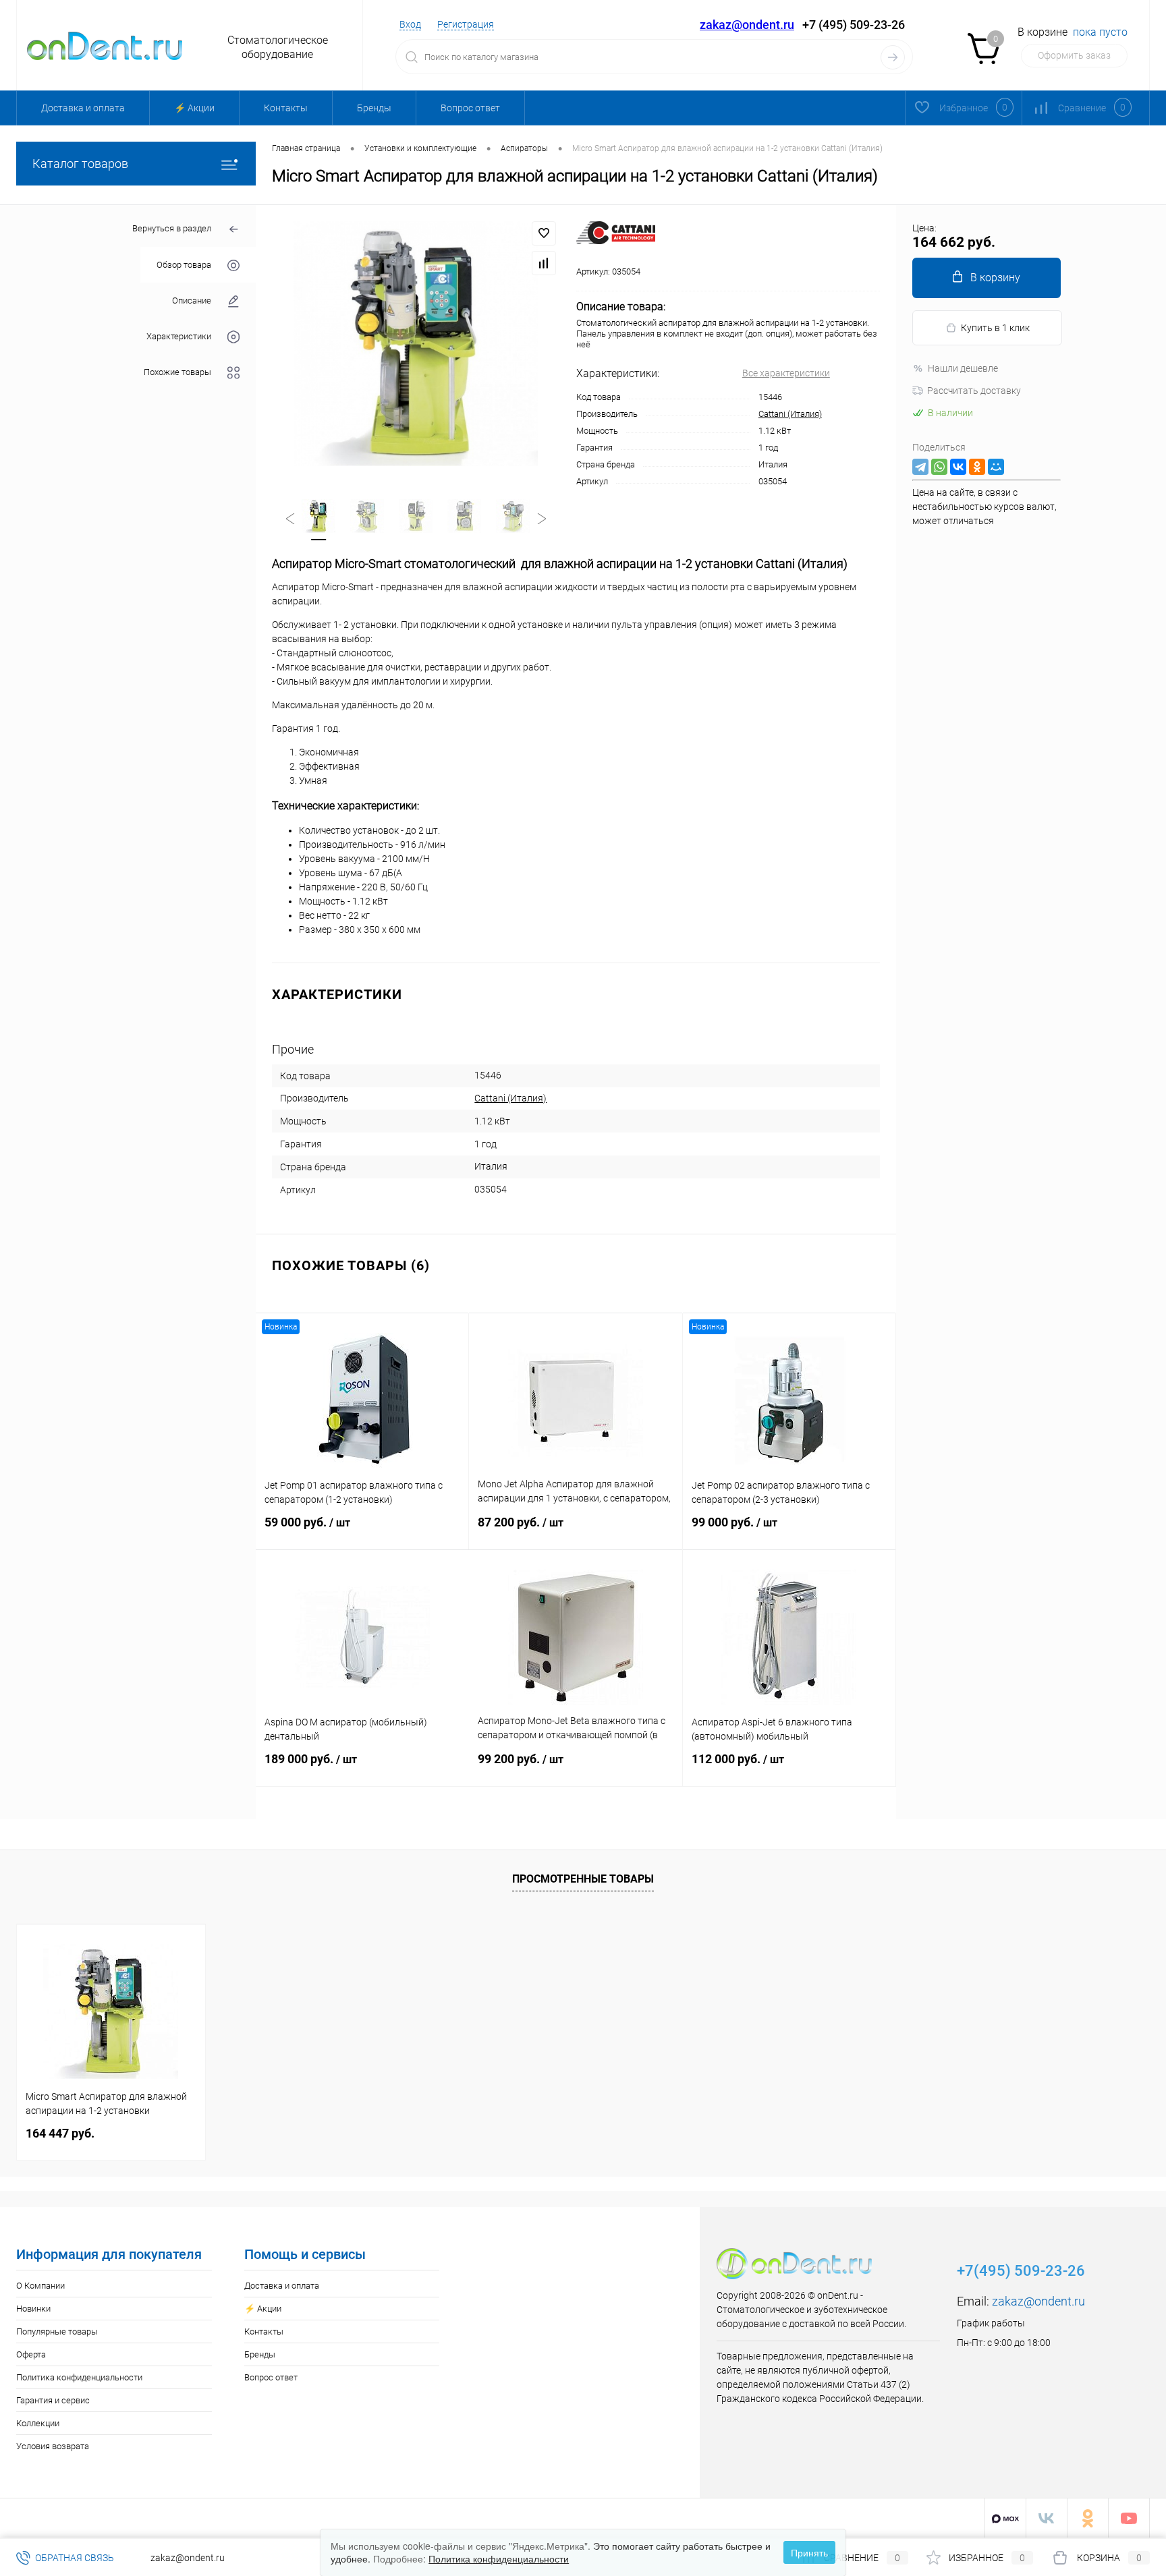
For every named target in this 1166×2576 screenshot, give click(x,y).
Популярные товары (57, 2331)
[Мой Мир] (996, 467)
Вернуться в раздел (172, 228)
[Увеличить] (416, 343)
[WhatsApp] (939, 467)
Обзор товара (184, 265)
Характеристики (179, 336)
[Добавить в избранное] (544, 233)
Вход (410, 24)
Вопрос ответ (470, 108)
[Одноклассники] (977, 467)
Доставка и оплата (83, 108)
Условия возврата (53, 2446)
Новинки (33, 2309)
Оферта (31, 2354)
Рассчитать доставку (974, 391)
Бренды (374, 108)
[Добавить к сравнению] (544, 263)
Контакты (286, 108)
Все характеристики (786, 373)
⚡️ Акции (194, 108)
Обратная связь (74, 2558)
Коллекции (38, 2423)
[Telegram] (920, 467)
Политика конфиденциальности (79, 2377)
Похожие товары (177, 372)
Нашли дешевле (963, 368)
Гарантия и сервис (53, 2400)
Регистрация (466, 24)
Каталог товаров (80, 164)
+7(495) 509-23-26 (1021, 2271)
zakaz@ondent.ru (747, 25)
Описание (192, 300)
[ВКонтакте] (958, 467)
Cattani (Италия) (790, 414)
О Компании (40, 2286)
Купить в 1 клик (995, 328)
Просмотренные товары (583, 1879)
